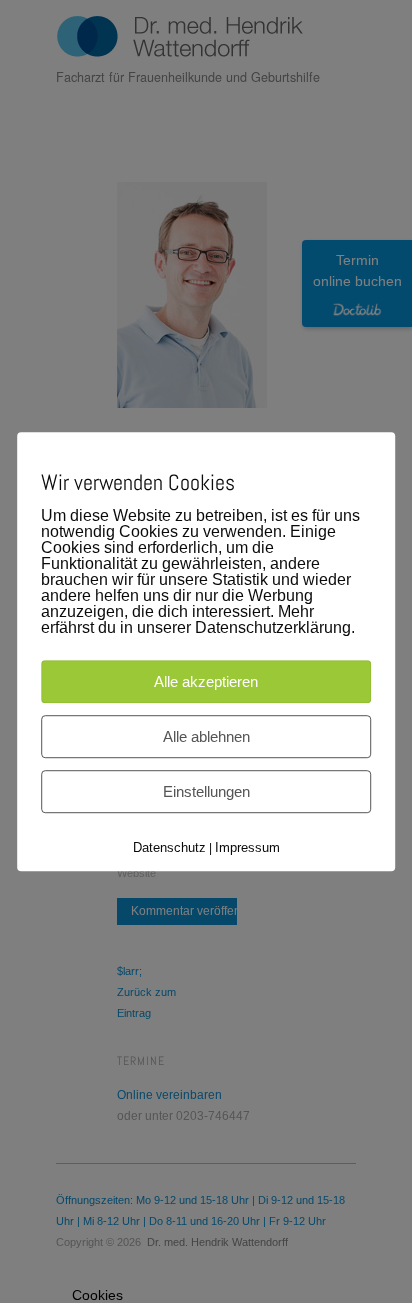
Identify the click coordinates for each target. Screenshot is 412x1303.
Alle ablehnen (206, 736)
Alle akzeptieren (206, 681)
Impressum (247, 847)
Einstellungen (206, 791)
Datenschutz (169, 847)
